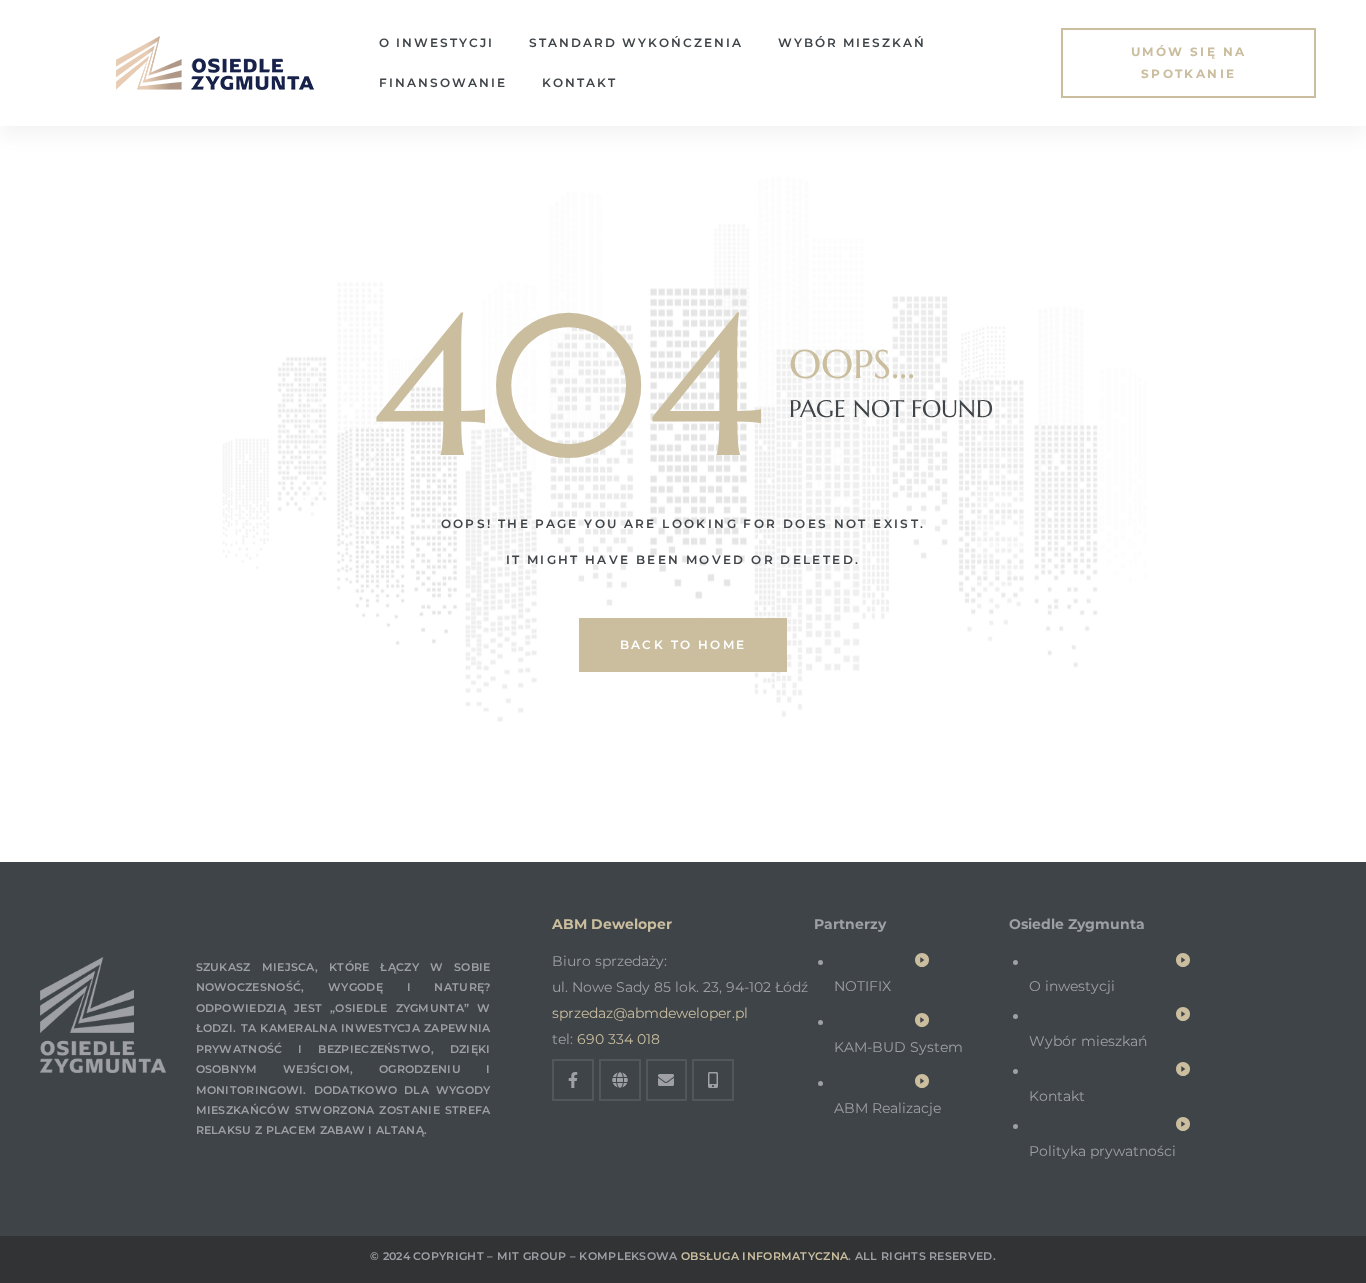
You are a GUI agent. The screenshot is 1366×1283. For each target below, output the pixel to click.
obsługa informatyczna (764, 1256)
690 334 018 (618, 1039)
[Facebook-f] (573, 1080)
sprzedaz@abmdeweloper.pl (650, 1013)
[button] (1188, 63)
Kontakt (579, 82)
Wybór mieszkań (852, 42)
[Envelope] (667, 1080)
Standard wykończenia (636, 42)
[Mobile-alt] (713, 1080)
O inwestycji (436, 42)
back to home (683, 644)
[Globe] (620, 1080)
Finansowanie (443, 82)
